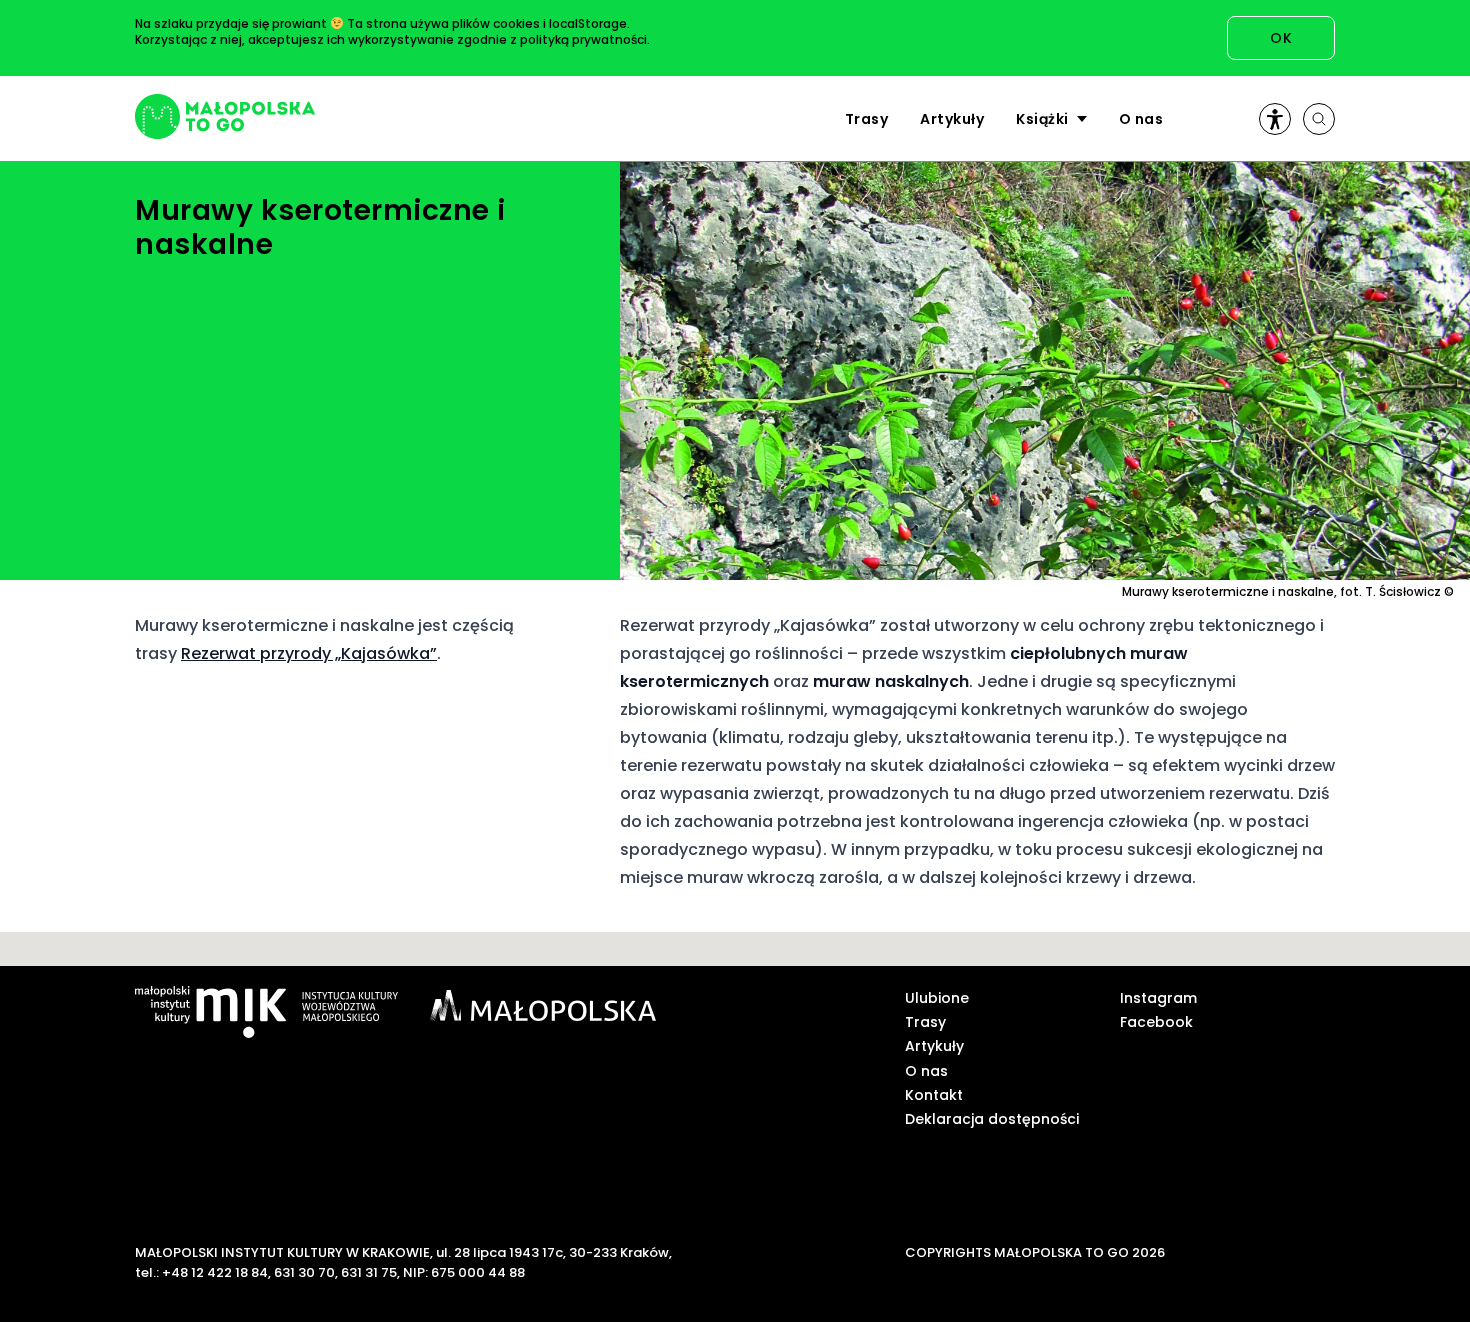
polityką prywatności (583, 39)
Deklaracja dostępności (992, 1119)
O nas (1141, 119)
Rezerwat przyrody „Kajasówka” (309, 653)
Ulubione (937, 998)
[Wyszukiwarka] (1319, 119)
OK (1281, 38)
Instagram (1158, 998)
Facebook (1156, 1022)
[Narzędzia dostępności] (1275, 119)
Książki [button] (1042, 119)
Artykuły (952, 119)
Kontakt (934, 1095)
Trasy (867, 119)
